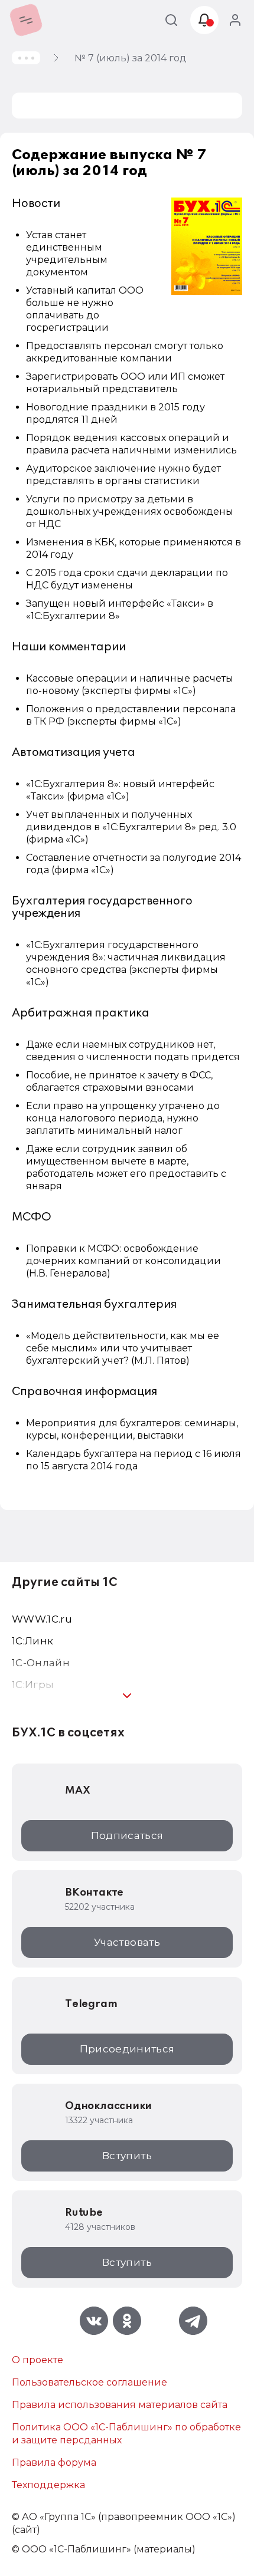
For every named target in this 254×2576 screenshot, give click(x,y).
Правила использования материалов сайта (120, 2405)
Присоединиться (127, 2049)
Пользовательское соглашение (89, 2382)
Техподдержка (48, 2485)
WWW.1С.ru (42, 1619)
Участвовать (127, 1942)
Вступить (127, 2156)
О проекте (38, 2360)
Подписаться (127, 1835)
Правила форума (54, 2463)
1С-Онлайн (41, 1663)
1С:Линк (32, 1641)
